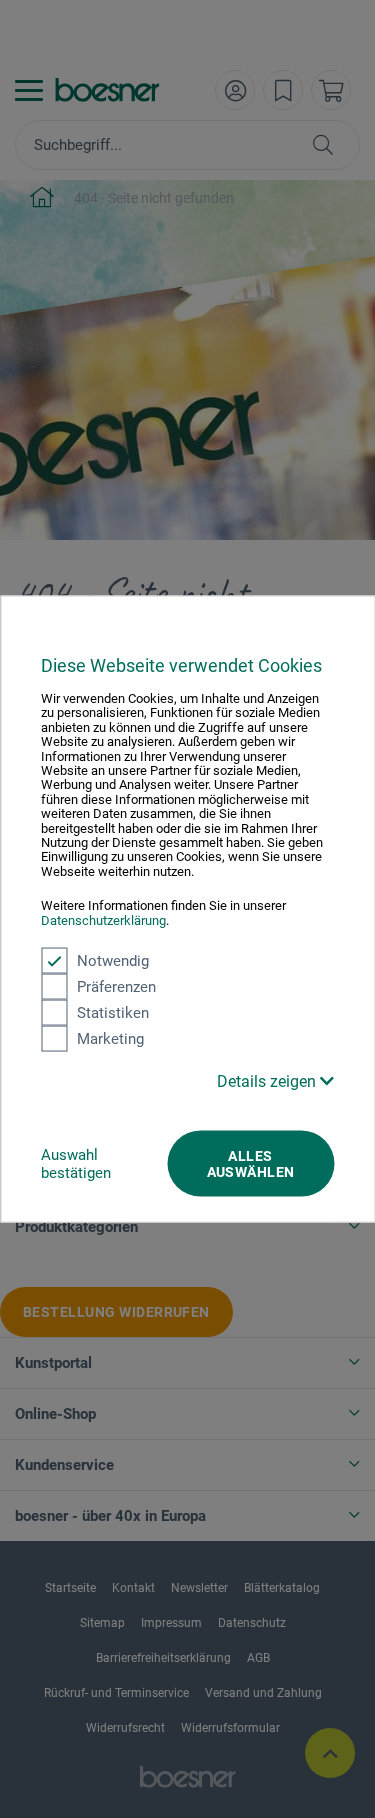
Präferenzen (116, 987)
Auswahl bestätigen (76, 1164)
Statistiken (113, 1013)
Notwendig (113, 961)
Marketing (110, 1039)
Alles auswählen (251, 1164)
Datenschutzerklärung (103, 919)
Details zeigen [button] (268, 1081)
